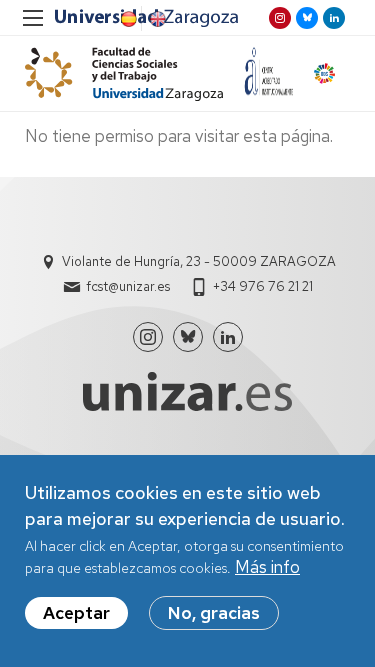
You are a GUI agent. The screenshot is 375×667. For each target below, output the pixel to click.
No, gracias (214, 613)
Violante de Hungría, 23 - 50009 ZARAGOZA (199, 261)
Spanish (127, 19)
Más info (267, 567)
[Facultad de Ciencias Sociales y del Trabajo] (124, 73)
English (156, 19)
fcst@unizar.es (128, 286)
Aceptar (76, 613)
